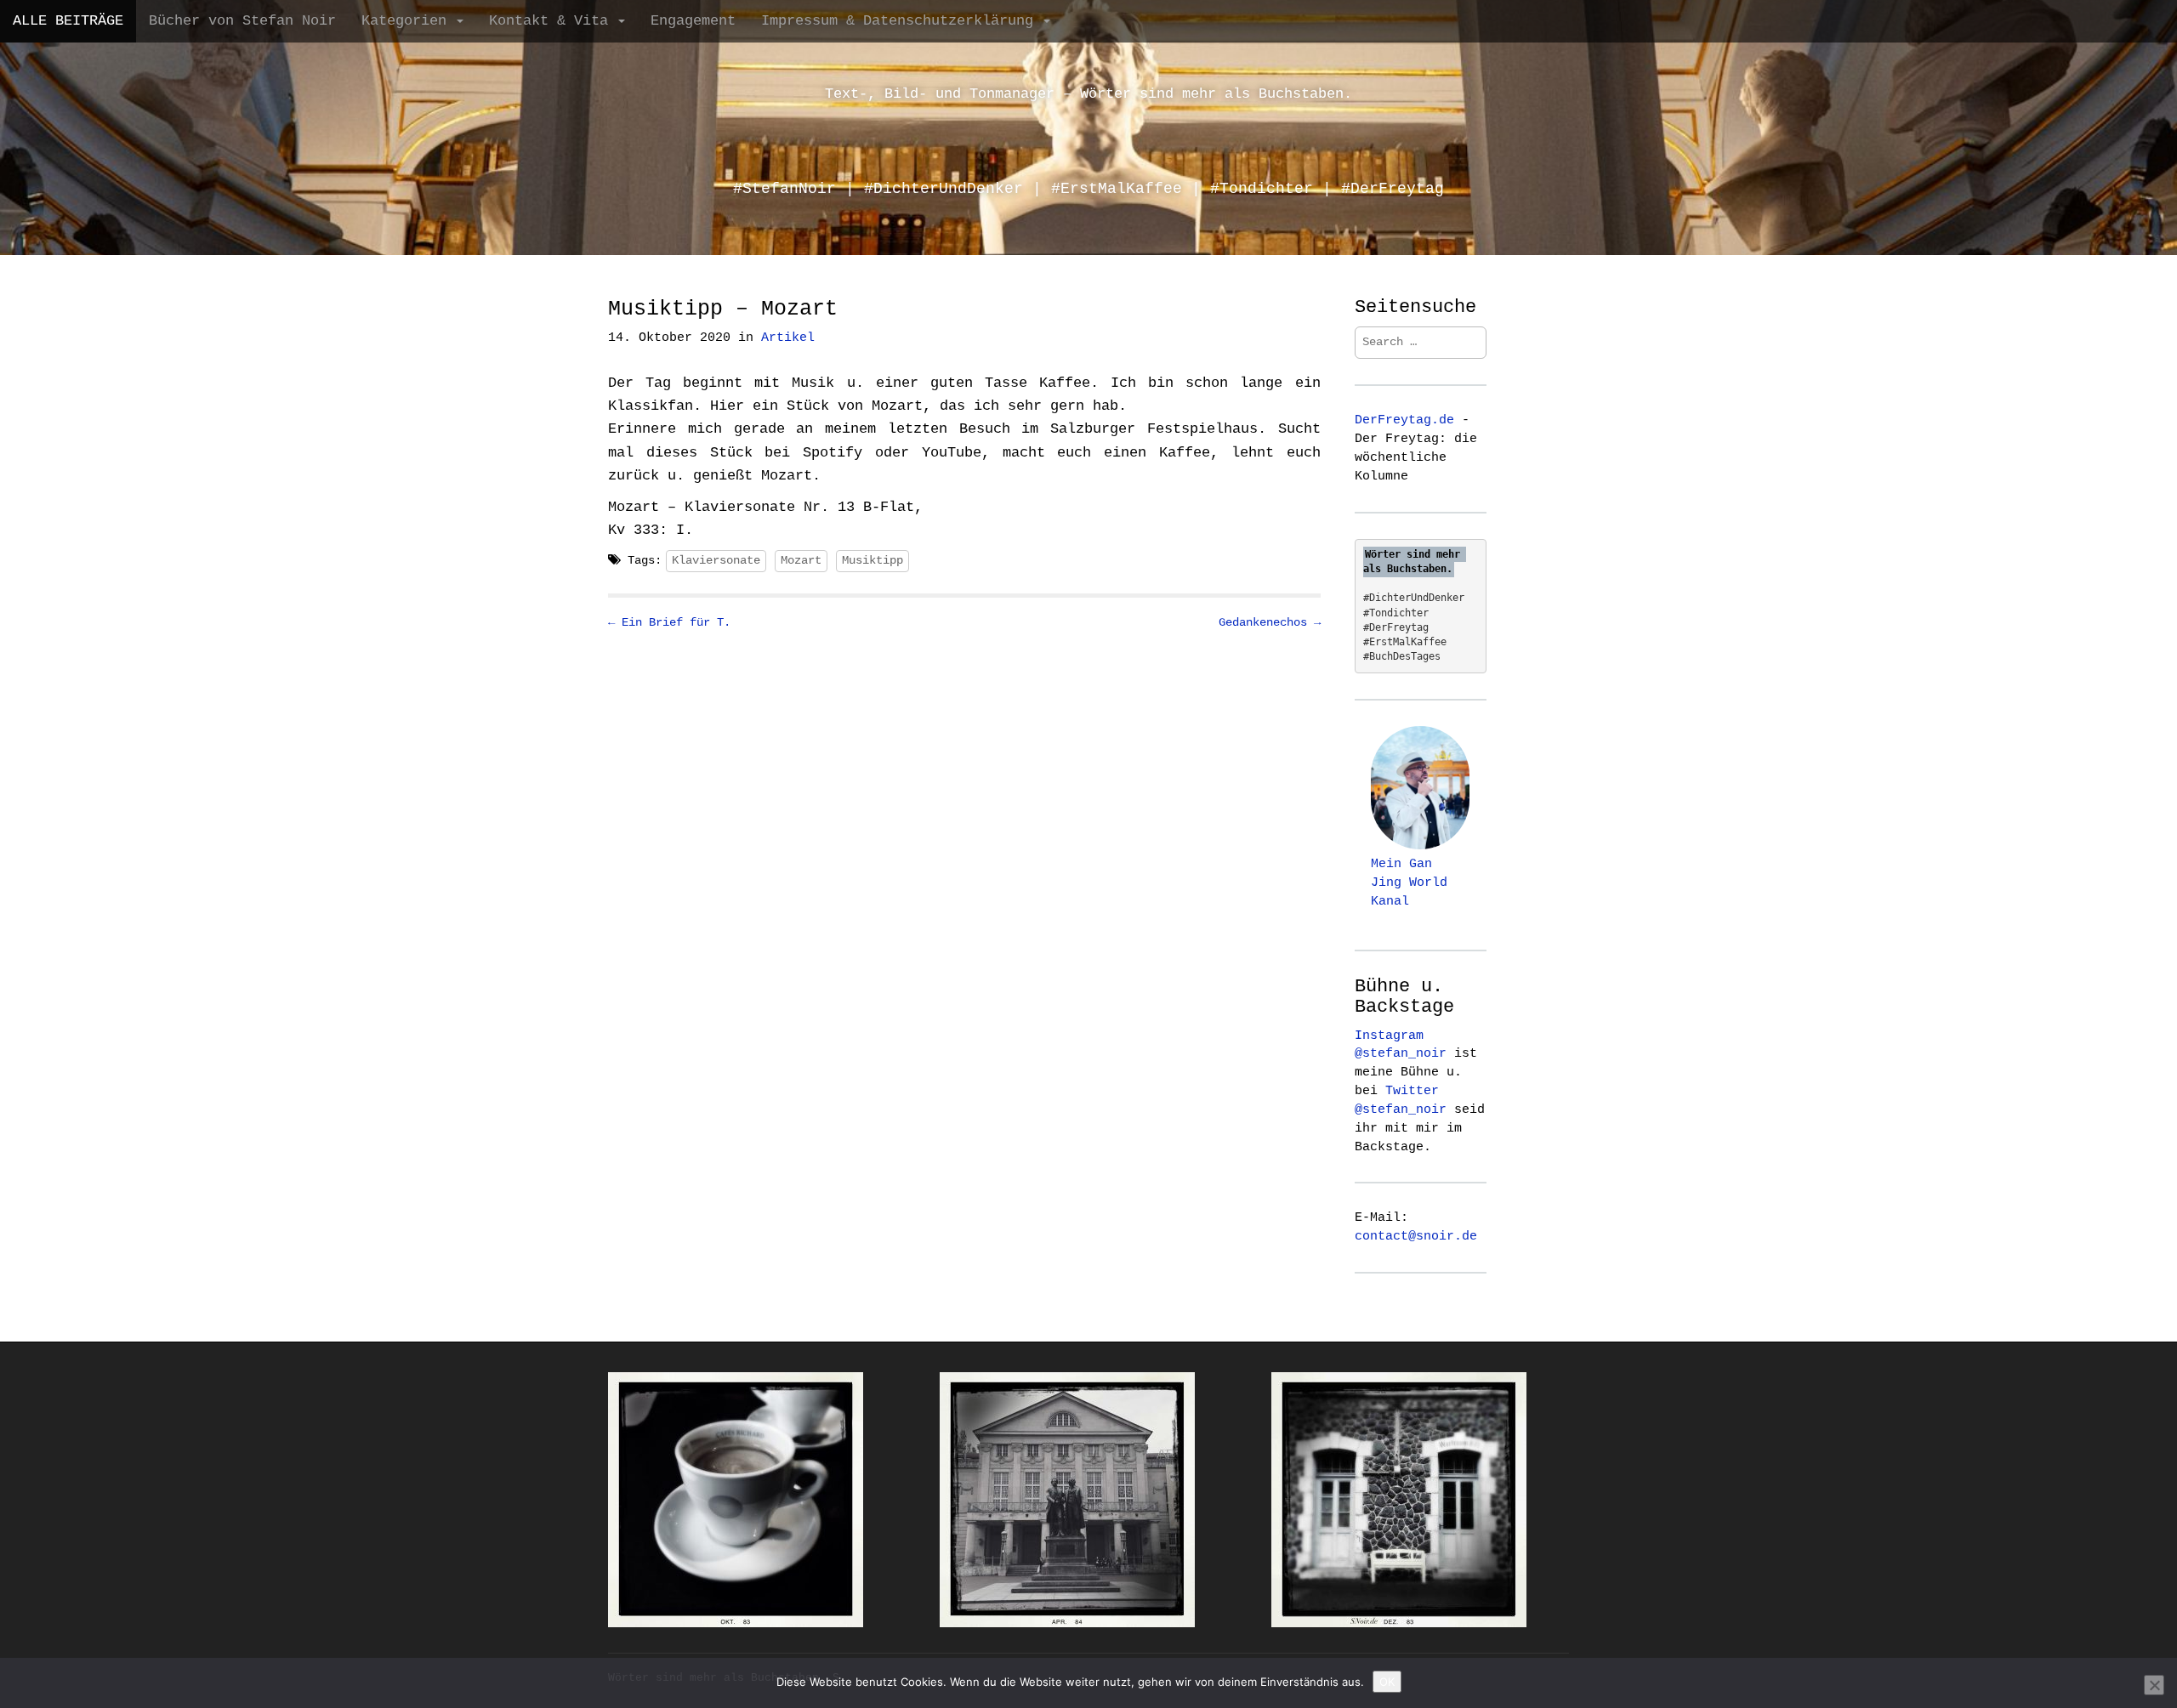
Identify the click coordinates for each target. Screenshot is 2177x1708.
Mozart (801, 560)
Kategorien (408, 21)
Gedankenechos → (1270, 622)
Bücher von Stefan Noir (242, 21)
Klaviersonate (716, 560)
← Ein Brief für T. (669, 622)
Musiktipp (873, 560)
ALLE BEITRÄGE (68, 21)
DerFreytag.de (1404, 420)
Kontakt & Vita (553, 21)
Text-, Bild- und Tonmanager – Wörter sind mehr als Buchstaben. (1088, 94)
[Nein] (2154, 1685)
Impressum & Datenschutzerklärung (901, 21)
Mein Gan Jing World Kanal (1409, 882)
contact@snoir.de (1416, 1236)
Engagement (693, 21)
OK (1387, 1682)
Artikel (788, 338)
